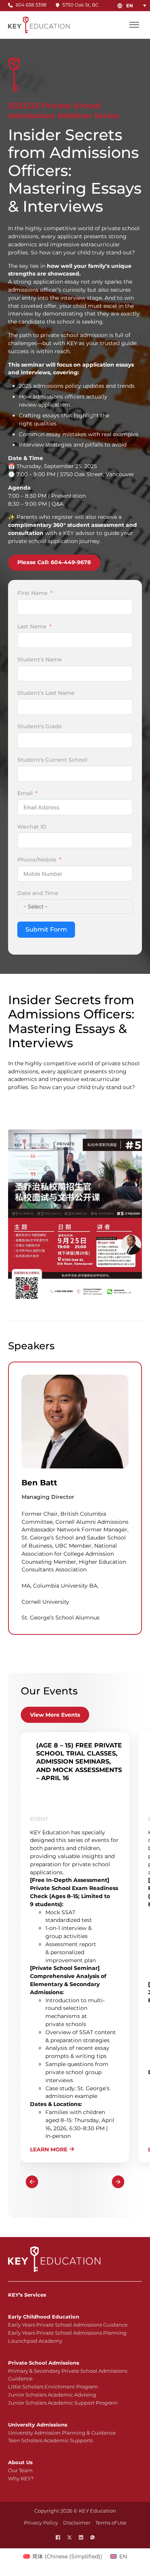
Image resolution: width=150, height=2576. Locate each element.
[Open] (134, 25)
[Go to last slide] (32, 2182)
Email (25, 793)
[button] (138, 6)
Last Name (32, 626)
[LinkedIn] (81, 2537)
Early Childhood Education (44, 2317)
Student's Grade (40, 726)
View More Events (55, 1715)
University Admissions (38, 2425)
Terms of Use (111, 2523)
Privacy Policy (41, 2523)
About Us (20, 2462)
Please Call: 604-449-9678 (54, 562)
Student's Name (40, 659)
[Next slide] (118, 2182)
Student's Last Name (46, 693)
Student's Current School (52, 760)
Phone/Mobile (37, 860)
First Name (32, 593)
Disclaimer (77, 2523)
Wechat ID (32, 827)
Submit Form (46, 929)
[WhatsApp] (92, 2537)
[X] (69, 2537)
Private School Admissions (44, 2363)
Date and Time (38, 893)
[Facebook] (58, 2537)
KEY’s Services (27, 2295)
